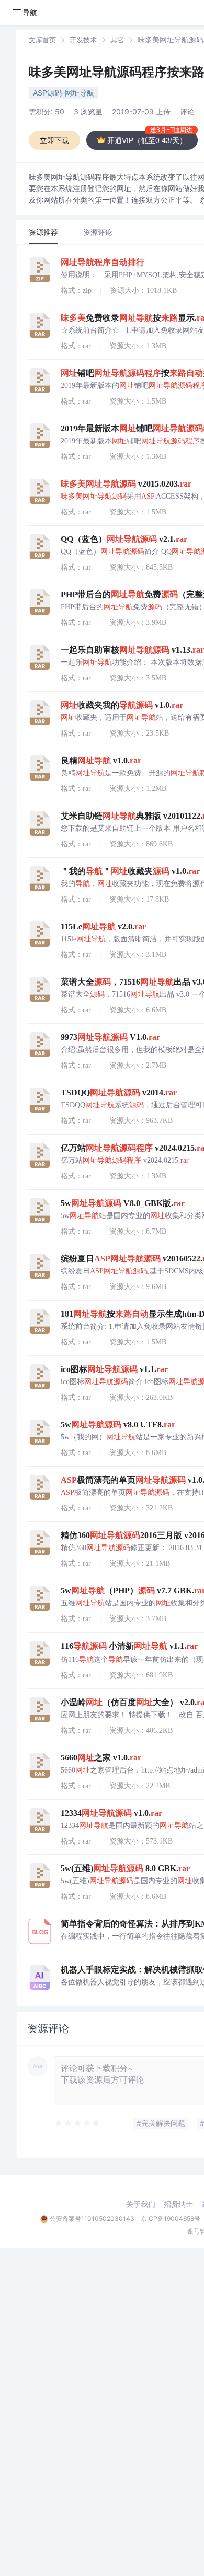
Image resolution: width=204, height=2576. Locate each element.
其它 (117, 40)
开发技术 (83, 40)
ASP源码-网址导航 (64, 93)
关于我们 (141, 2204)
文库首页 (42, 40)
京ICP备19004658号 (171, 2219)
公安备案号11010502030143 (92, 2219)
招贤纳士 (178, 2204)
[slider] (78, 2123)
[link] (42, 39)
